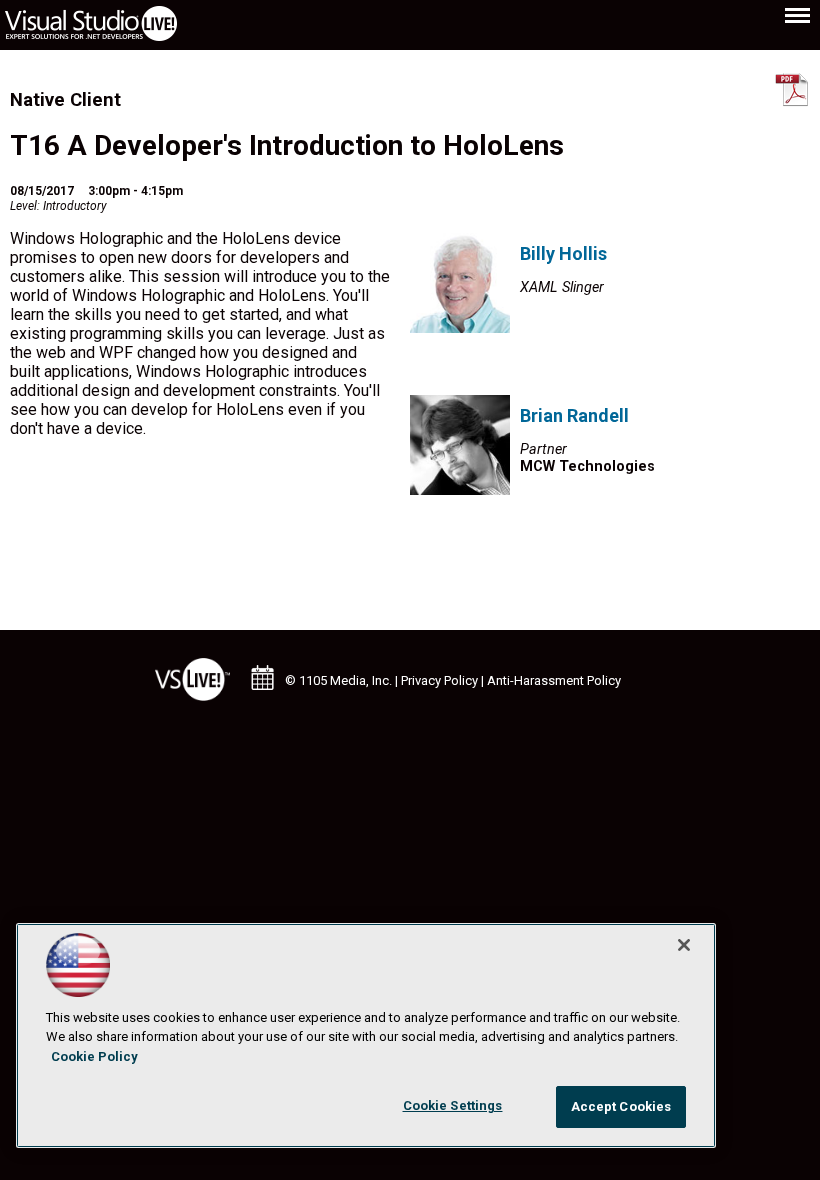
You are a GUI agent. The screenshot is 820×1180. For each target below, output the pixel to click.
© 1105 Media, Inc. (338, 680)
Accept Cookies (621, 1106)
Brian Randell (574, 415)
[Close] (684, 945)
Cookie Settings (453, 1105)
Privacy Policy (439, 680)
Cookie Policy (94, 1056)
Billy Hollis (563, 253)
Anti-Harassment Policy (554, 680)
